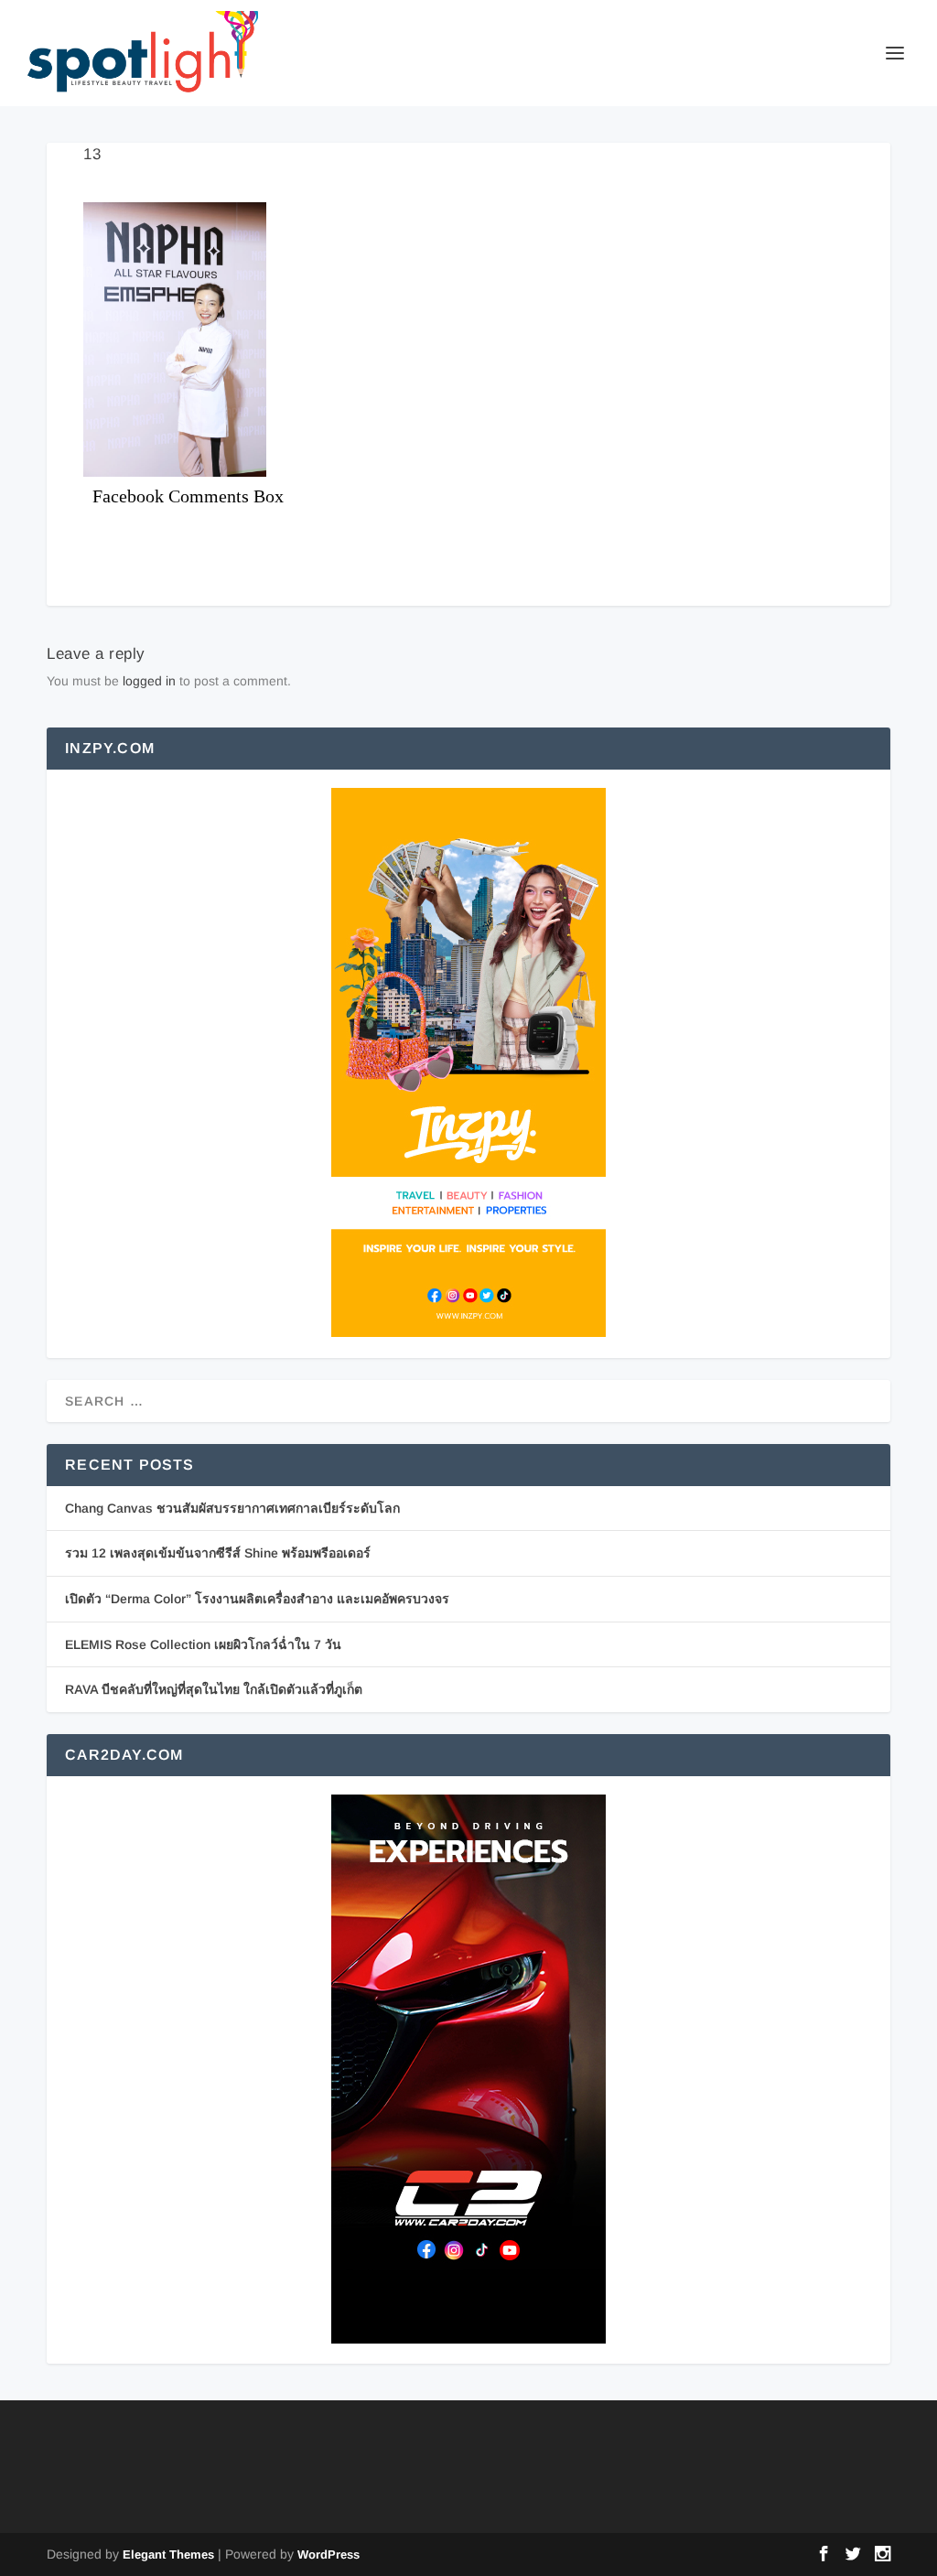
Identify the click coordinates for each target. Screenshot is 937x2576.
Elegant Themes (168, 2554)
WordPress (328, 2554)
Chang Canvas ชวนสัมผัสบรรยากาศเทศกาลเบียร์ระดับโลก (232, 1508)
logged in (149, 681)
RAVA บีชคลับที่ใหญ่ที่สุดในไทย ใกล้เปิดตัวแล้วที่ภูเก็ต (214, 1689)
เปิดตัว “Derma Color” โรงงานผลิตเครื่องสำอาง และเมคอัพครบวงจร (257, 1599)
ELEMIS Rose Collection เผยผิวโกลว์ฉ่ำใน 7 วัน (203, 1644)
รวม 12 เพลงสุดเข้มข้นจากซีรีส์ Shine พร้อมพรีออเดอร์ (218, 1553)
